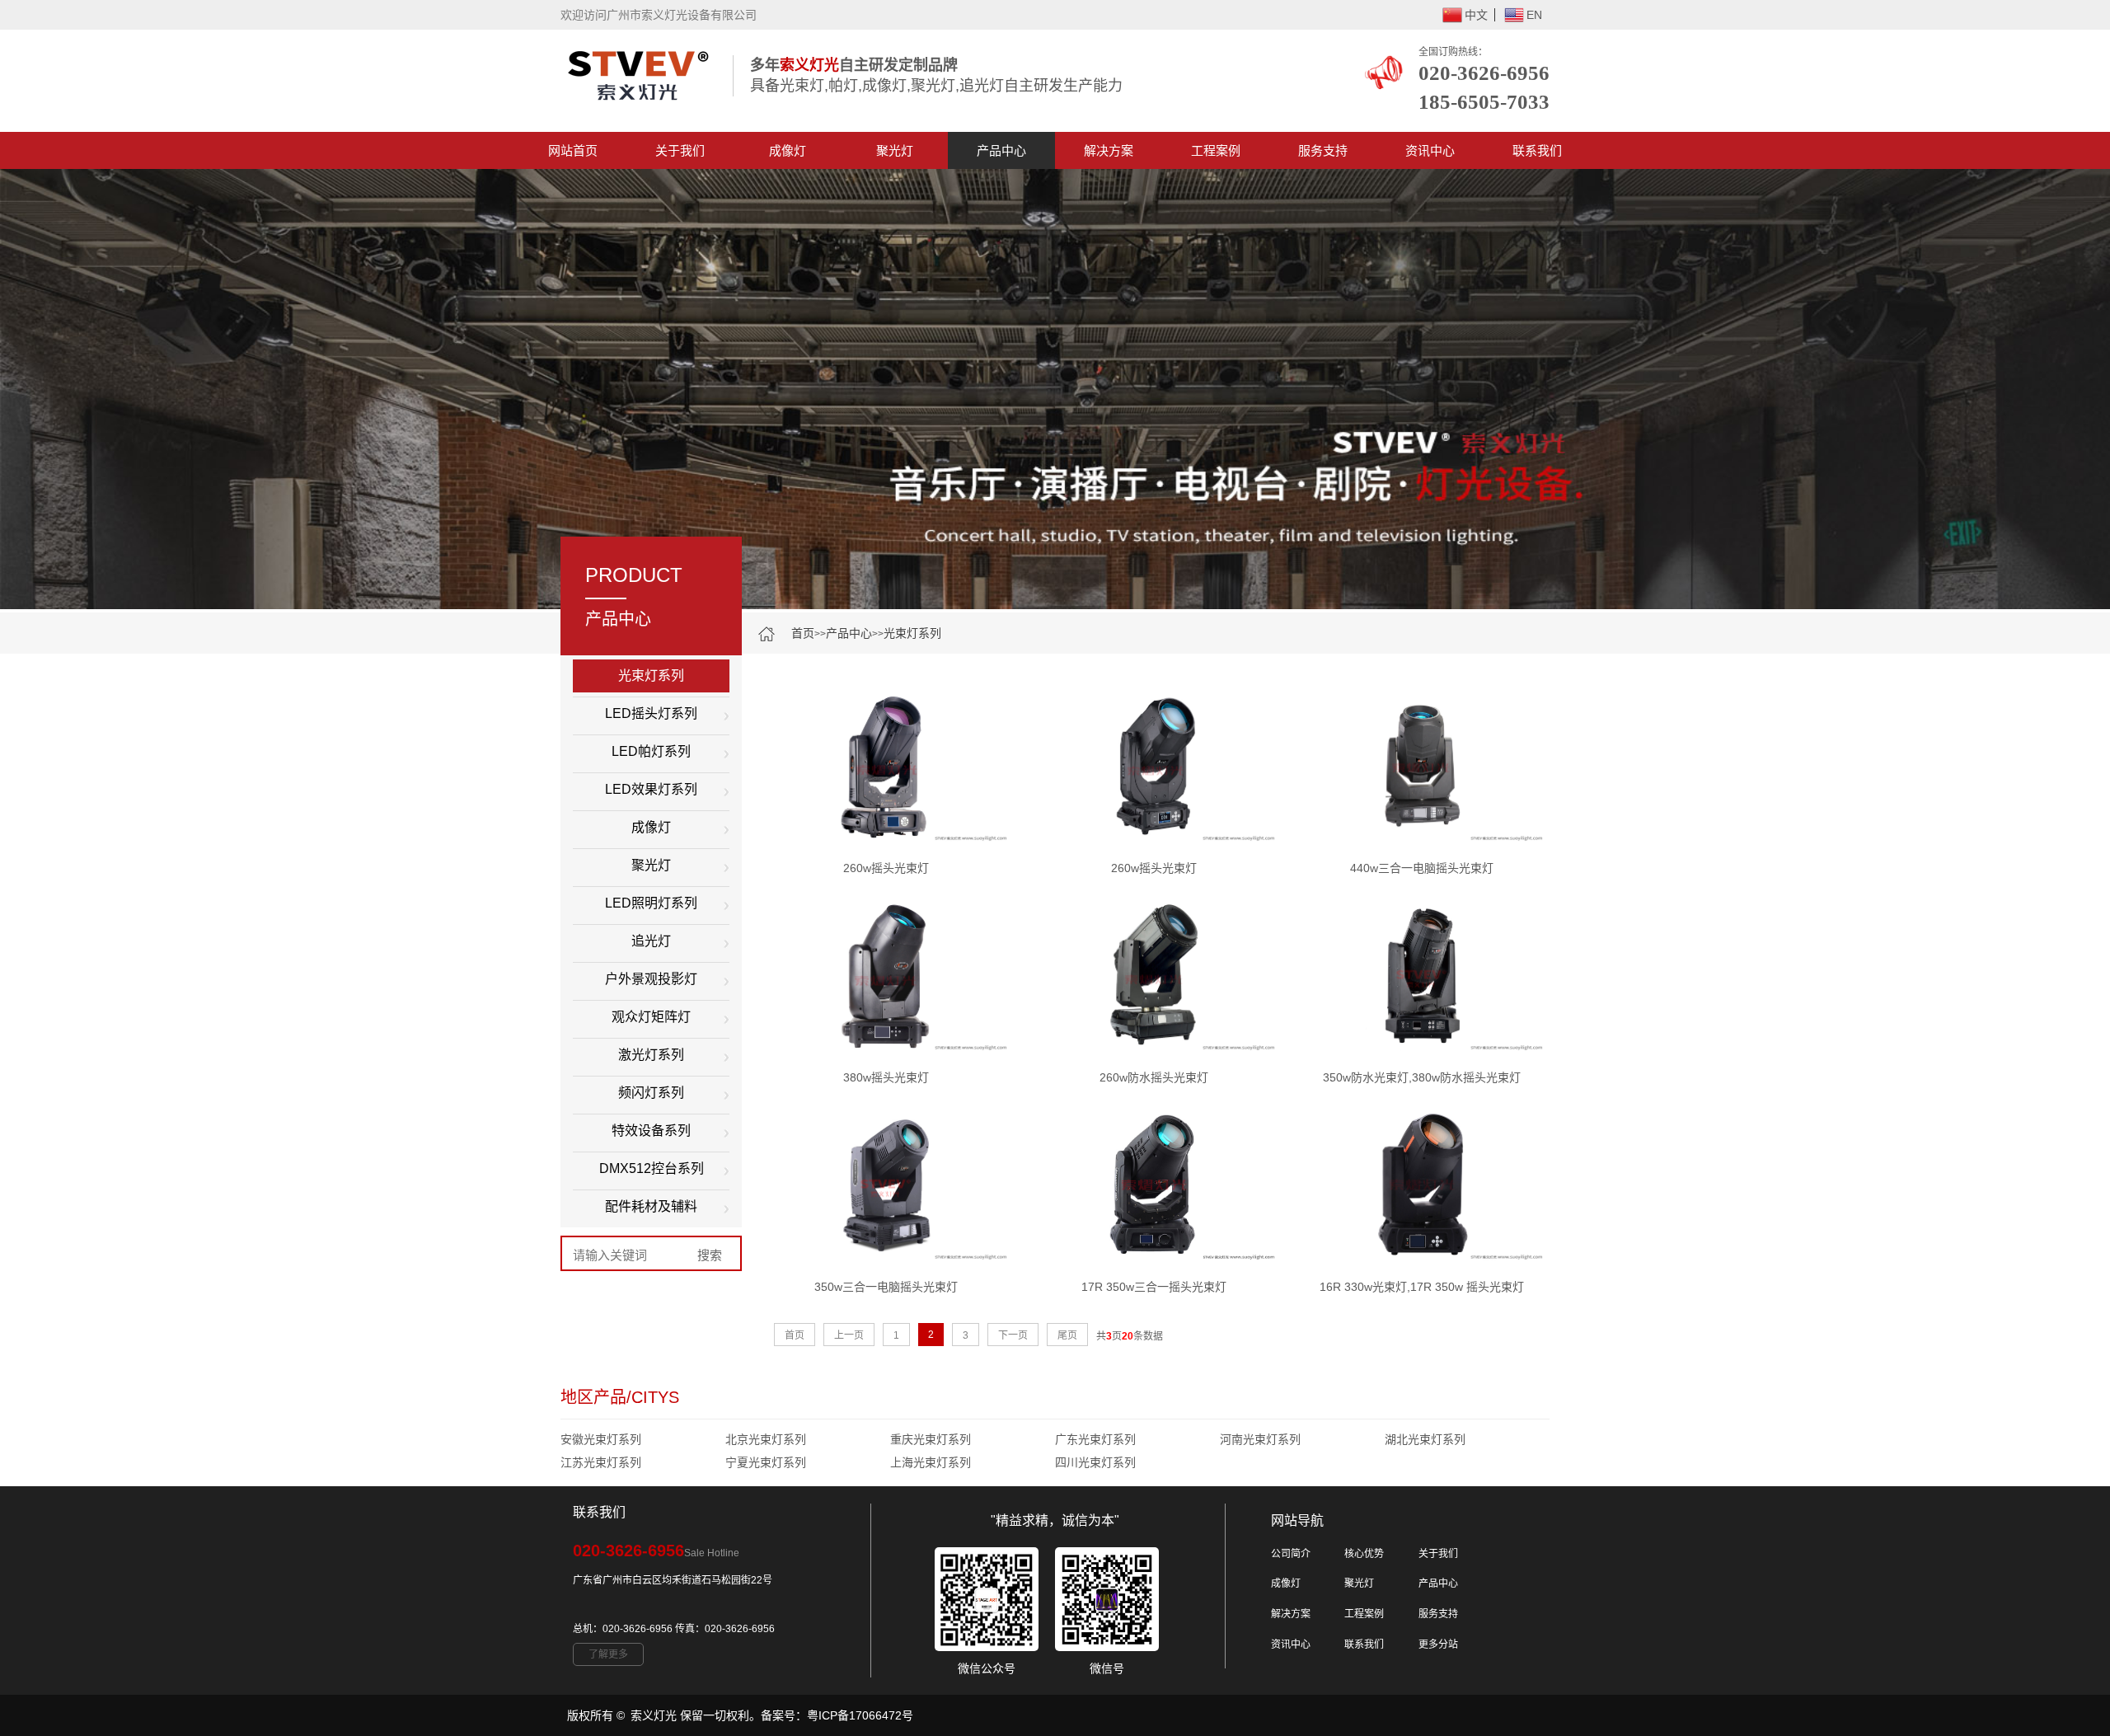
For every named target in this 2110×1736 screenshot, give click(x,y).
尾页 (1067, 1335)
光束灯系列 (912, 633)
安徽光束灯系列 (601, 1439)
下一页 (1013, 1335)
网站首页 (573, 150)
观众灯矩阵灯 (651, 1017)
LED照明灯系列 (651, 903)
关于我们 (680, 150)
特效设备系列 (651, 1131)
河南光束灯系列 (1260, 1439)
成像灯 (788, 150)
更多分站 (1438, 1645)
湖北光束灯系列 (1425, 1439)
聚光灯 (895, 150)
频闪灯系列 (651, 1093)
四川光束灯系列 (1095, 1462)
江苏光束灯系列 (601, 1462)
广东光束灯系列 (1095, 1439)
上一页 (849, 1335)
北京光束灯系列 (766, 1439)
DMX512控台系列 (652, 1168)
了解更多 (608, 1654)
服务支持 (1323, 150)
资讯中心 (1430, 150)
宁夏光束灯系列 (766, 1462)
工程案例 (1216, 150)
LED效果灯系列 (651, 789)
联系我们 (1537, 150)
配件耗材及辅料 (651, 1206)
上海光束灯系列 (931, 1462)
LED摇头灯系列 (651, 713)
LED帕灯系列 (651, 751)
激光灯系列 (651, 1055)
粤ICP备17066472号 (860, 1715)
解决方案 (1109, 150)
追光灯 (651, 941)
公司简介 (1291, 1554)
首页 (803, 633)
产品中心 (1001, 150)
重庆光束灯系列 (931, 1439)
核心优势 (1364, 1554)
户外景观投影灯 (651, 979)
